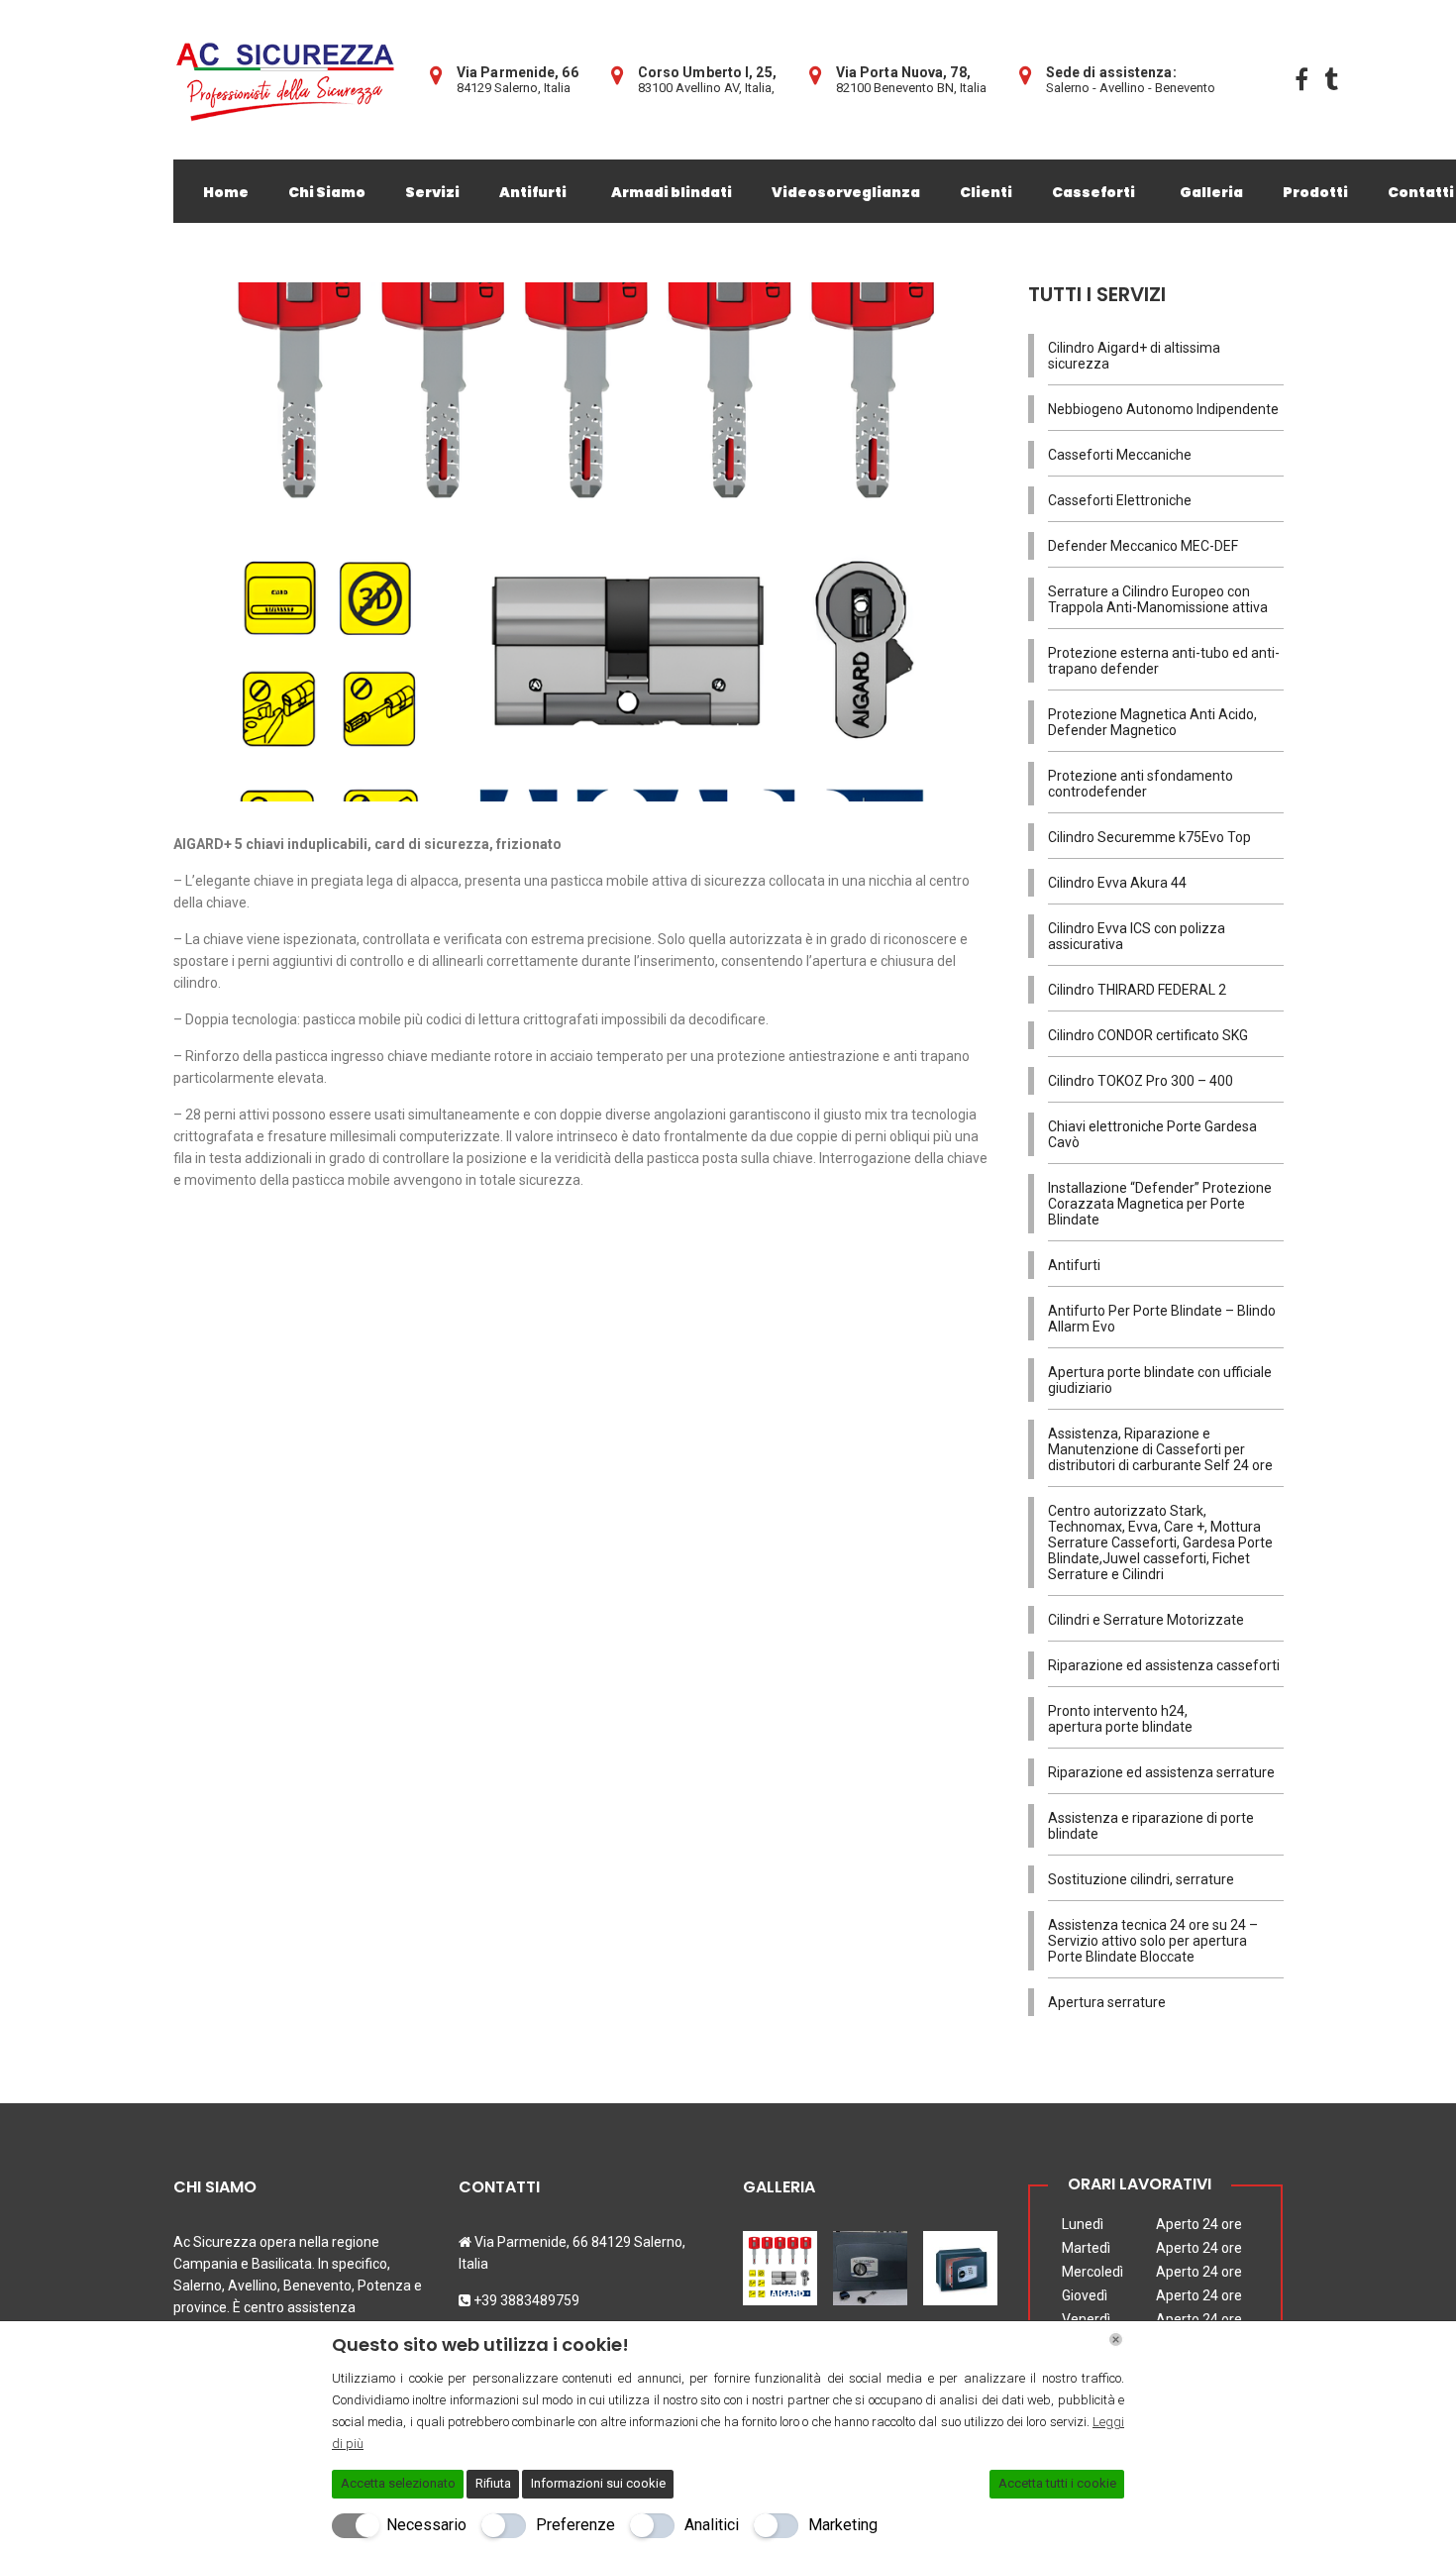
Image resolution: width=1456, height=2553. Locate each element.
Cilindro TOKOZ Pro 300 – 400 (1141, 1081)
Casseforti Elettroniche (1120, 500)
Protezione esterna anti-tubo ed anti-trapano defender (1164, 661)
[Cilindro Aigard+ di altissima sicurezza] (781, 2261)
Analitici (712, 2525)
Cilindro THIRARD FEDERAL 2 (1137, 990)
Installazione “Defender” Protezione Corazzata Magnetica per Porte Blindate (1160, 1204)
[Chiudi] (1116, 2340)
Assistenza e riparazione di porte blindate (1151, 1826)
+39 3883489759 (526, 2300)
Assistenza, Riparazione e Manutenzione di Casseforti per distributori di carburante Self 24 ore (1160, 1449)
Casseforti (1093, 192)
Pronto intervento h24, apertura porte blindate (1120, 1719)
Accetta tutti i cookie (1057, 2483)
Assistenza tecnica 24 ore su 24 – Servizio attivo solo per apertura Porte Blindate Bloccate (1153, 1941)
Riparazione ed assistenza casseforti (1164, 1665)
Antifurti (533, 192)
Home (226, 192)
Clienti (986, 192)
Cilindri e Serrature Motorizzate (1146, 1620)
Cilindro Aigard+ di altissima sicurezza (1134, 356)
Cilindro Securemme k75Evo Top (1149, 837)
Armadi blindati (672, 192)
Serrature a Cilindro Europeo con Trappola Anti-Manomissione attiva (1158, 599)
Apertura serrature (1107, 2002)
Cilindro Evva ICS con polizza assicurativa (1137, 936)
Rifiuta (493, 2483)
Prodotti (1315, 192)
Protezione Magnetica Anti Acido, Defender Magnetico (1152, 722)
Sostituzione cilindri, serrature (1141, 1879)
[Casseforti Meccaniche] (870, 2261)
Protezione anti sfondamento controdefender (1141, 784)
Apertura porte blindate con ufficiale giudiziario (1160, 1380)
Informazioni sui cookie (598, 2483)
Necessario (426, 2525)
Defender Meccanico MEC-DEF (1143, 546)
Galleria (1211, 192)
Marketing (843, 2525)
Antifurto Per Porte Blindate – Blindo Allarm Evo (1162, 1319)
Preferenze (575, 2525)
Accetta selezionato (398, 2483)
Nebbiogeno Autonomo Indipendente (1163, 409)
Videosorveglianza (846, 192)
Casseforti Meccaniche (1120, 455)
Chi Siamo (327, 192)
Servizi (432, 192)
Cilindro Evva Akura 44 (1117, 883)
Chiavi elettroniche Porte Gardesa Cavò (1152, 1134)
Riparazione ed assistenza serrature (1161, 1772)
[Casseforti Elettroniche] (960, 2261)
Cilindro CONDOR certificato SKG (1148, 1035)
